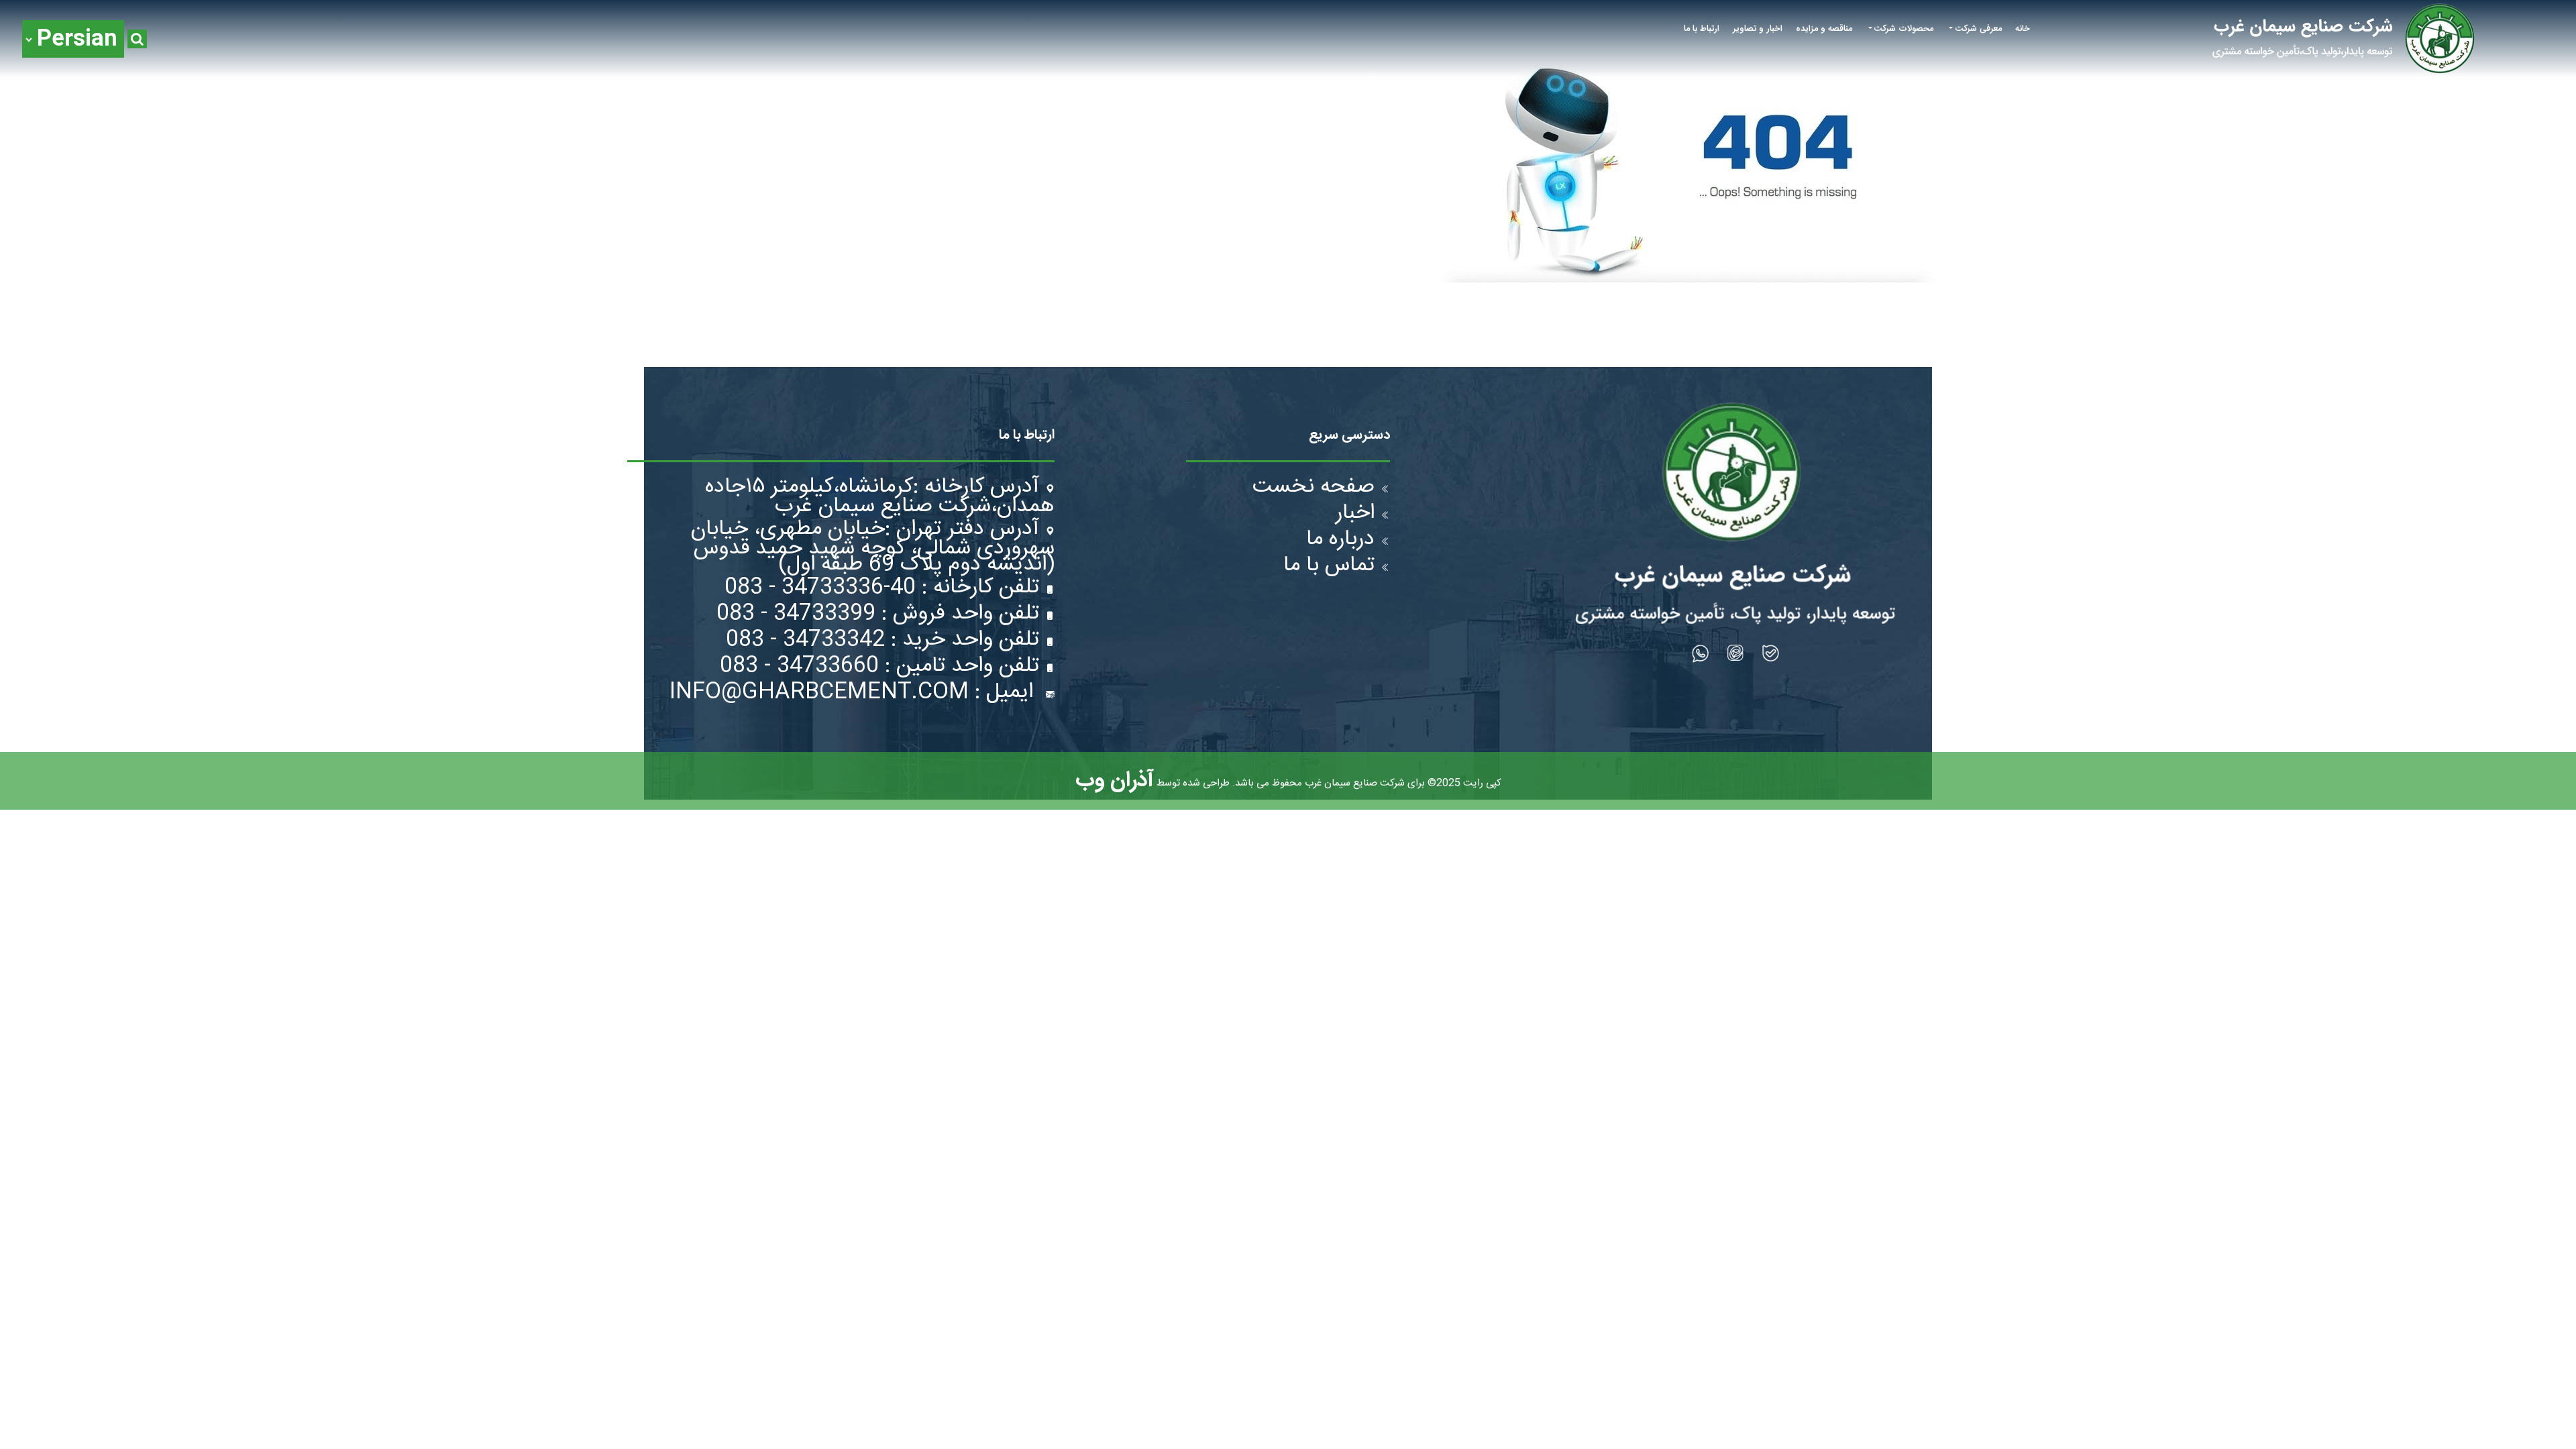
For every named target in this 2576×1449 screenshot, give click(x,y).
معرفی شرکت (1979, 29)
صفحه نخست (1313, 489)
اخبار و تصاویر (1758, 29)
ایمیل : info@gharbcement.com (854, 694)
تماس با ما (1329, 567)
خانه (2023, 29)
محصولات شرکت (1904, 29)
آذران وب (1115, 781)
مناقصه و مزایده (1824, 29)
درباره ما (1340, 541)
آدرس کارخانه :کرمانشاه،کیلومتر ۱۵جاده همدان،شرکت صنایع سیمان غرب (880, 497)
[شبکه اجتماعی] (1771, 653)
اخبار (1355, 515)
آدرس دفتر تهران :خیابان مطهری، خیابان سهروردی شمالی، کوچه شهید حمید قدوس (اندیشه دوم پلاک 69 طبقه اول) (873, 547)
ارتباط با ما (1702, 29)
